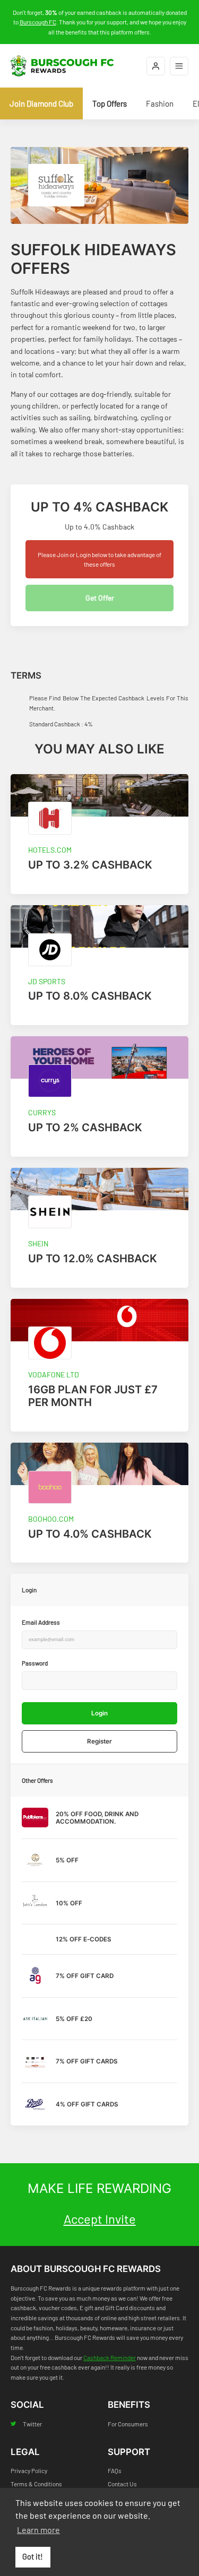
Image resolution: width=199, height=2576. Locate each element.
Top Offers (110, 103)
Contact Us (122, 2484)
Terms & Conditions (36, 2484)
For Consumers (128, 2424)
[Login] (156, 66)
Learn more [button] (38, 2530)
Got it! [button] (33, 2557)
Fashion (160, 103)
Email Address (41, 1622)
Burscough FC (38, 22)
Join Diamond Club (41, 103)
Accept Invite (100, 2219)
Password (35, 1663)
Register (99, 1741)
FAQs (115, 2470)
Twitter (32, 2424)
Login (99, 1713)
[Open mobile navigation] (179, 66)
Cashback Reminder (110, 2357)
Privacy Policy (29, 2470)
